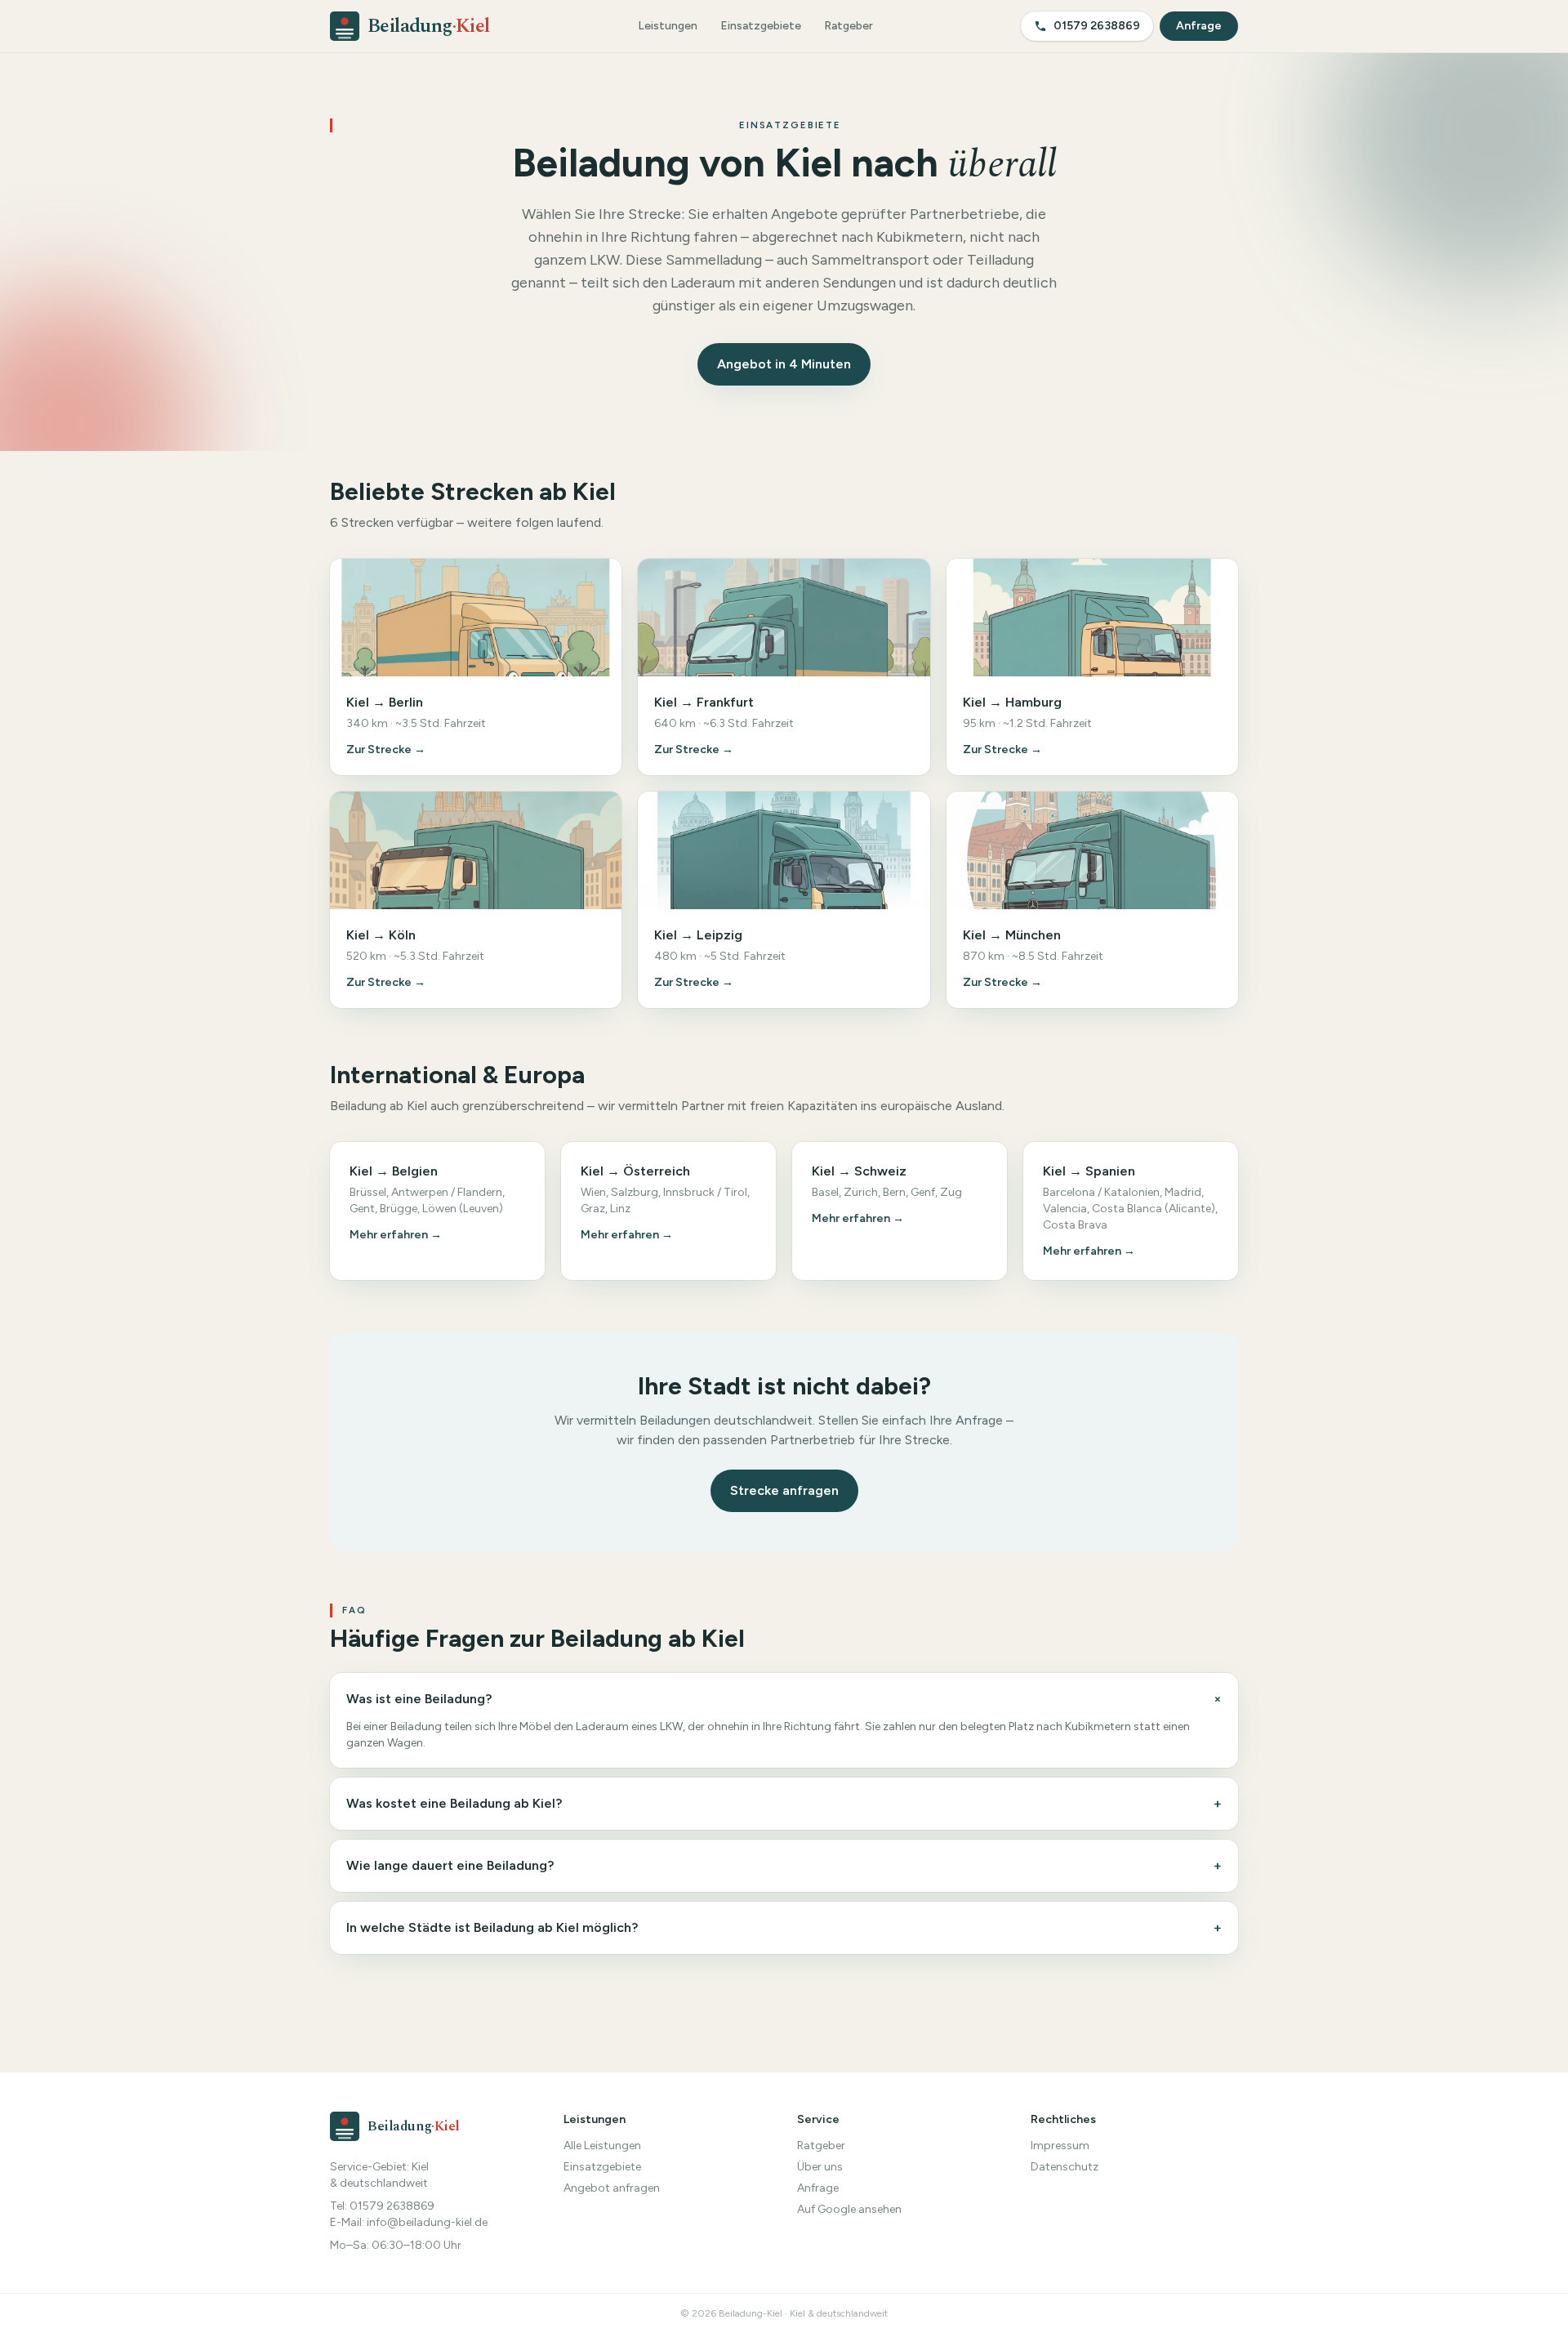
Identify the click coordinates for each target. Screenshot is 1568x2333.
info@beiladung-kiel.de (427, 2222)
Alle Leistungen (602, 2146)
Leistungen (668, 26)
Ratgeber (849, 26)
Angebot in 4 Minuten (784, 364)
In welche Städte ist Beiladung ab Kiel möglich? (784, 1927)
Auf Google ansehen (849, 2209)
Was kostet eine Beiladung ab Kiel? (784, 1803)
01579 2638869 (1097, 26)
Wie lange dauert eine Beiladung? (784, 1865)
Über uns (820, 2167)
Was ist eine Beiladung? (784, 1700)
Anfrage (1199, 26)
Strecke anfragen (784, 1490)
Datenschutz (1065, 2167)
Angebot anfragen (612, 2188)
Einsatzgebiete (761, 26)
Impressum (1060, 2146)
